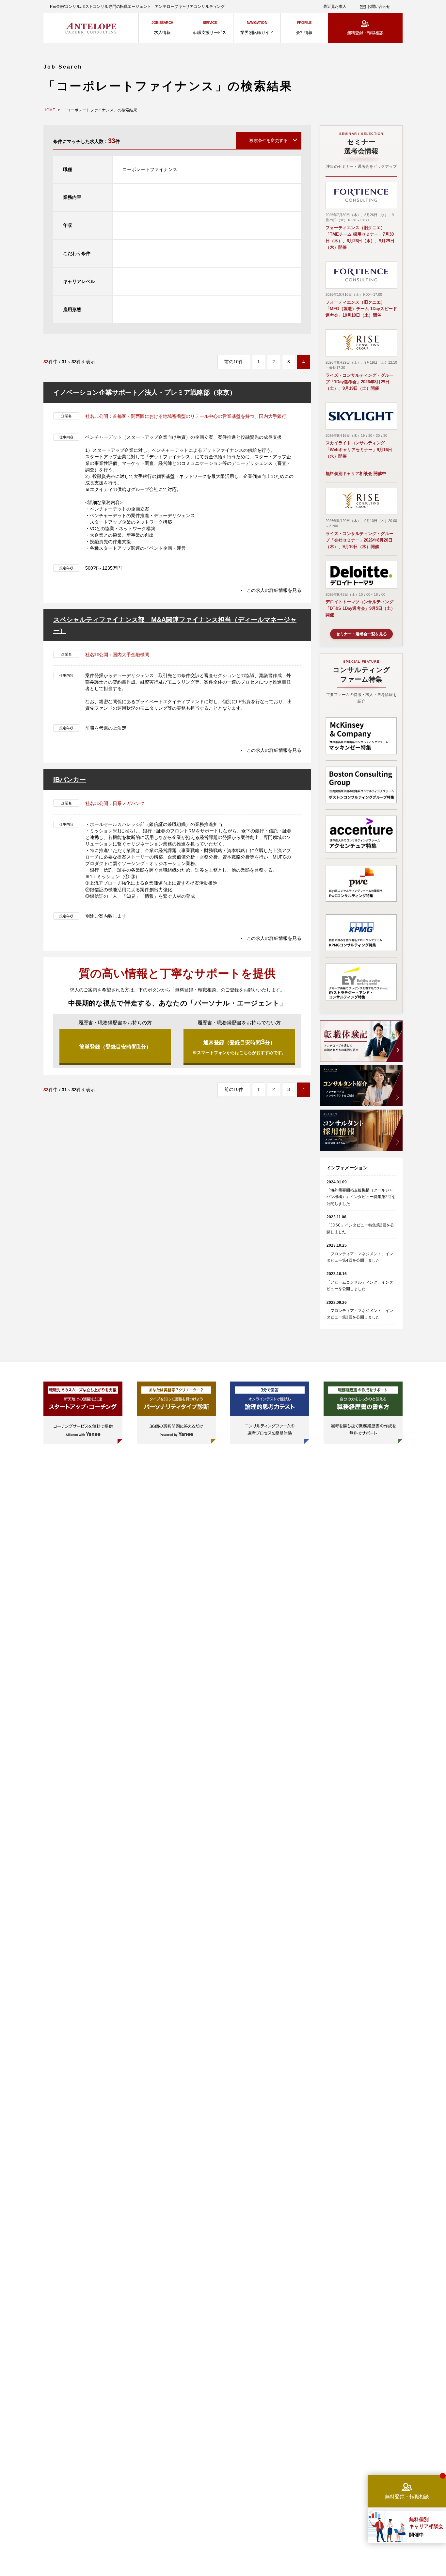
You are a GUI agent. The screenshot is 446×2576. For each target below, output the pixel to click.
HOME (49, 110)
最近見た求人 (335, 7)
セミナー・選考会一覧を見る (361, 634)
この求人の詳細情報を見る (274, 590)
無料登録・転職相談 (365, 33)
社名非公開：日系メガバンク (115, 803)
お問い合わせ (379, 7)
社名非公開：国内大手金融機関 (117, 655)
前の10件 (234, 362)
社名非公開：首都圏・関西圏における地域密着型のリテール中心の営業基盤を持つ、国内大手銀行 (186, 416)
